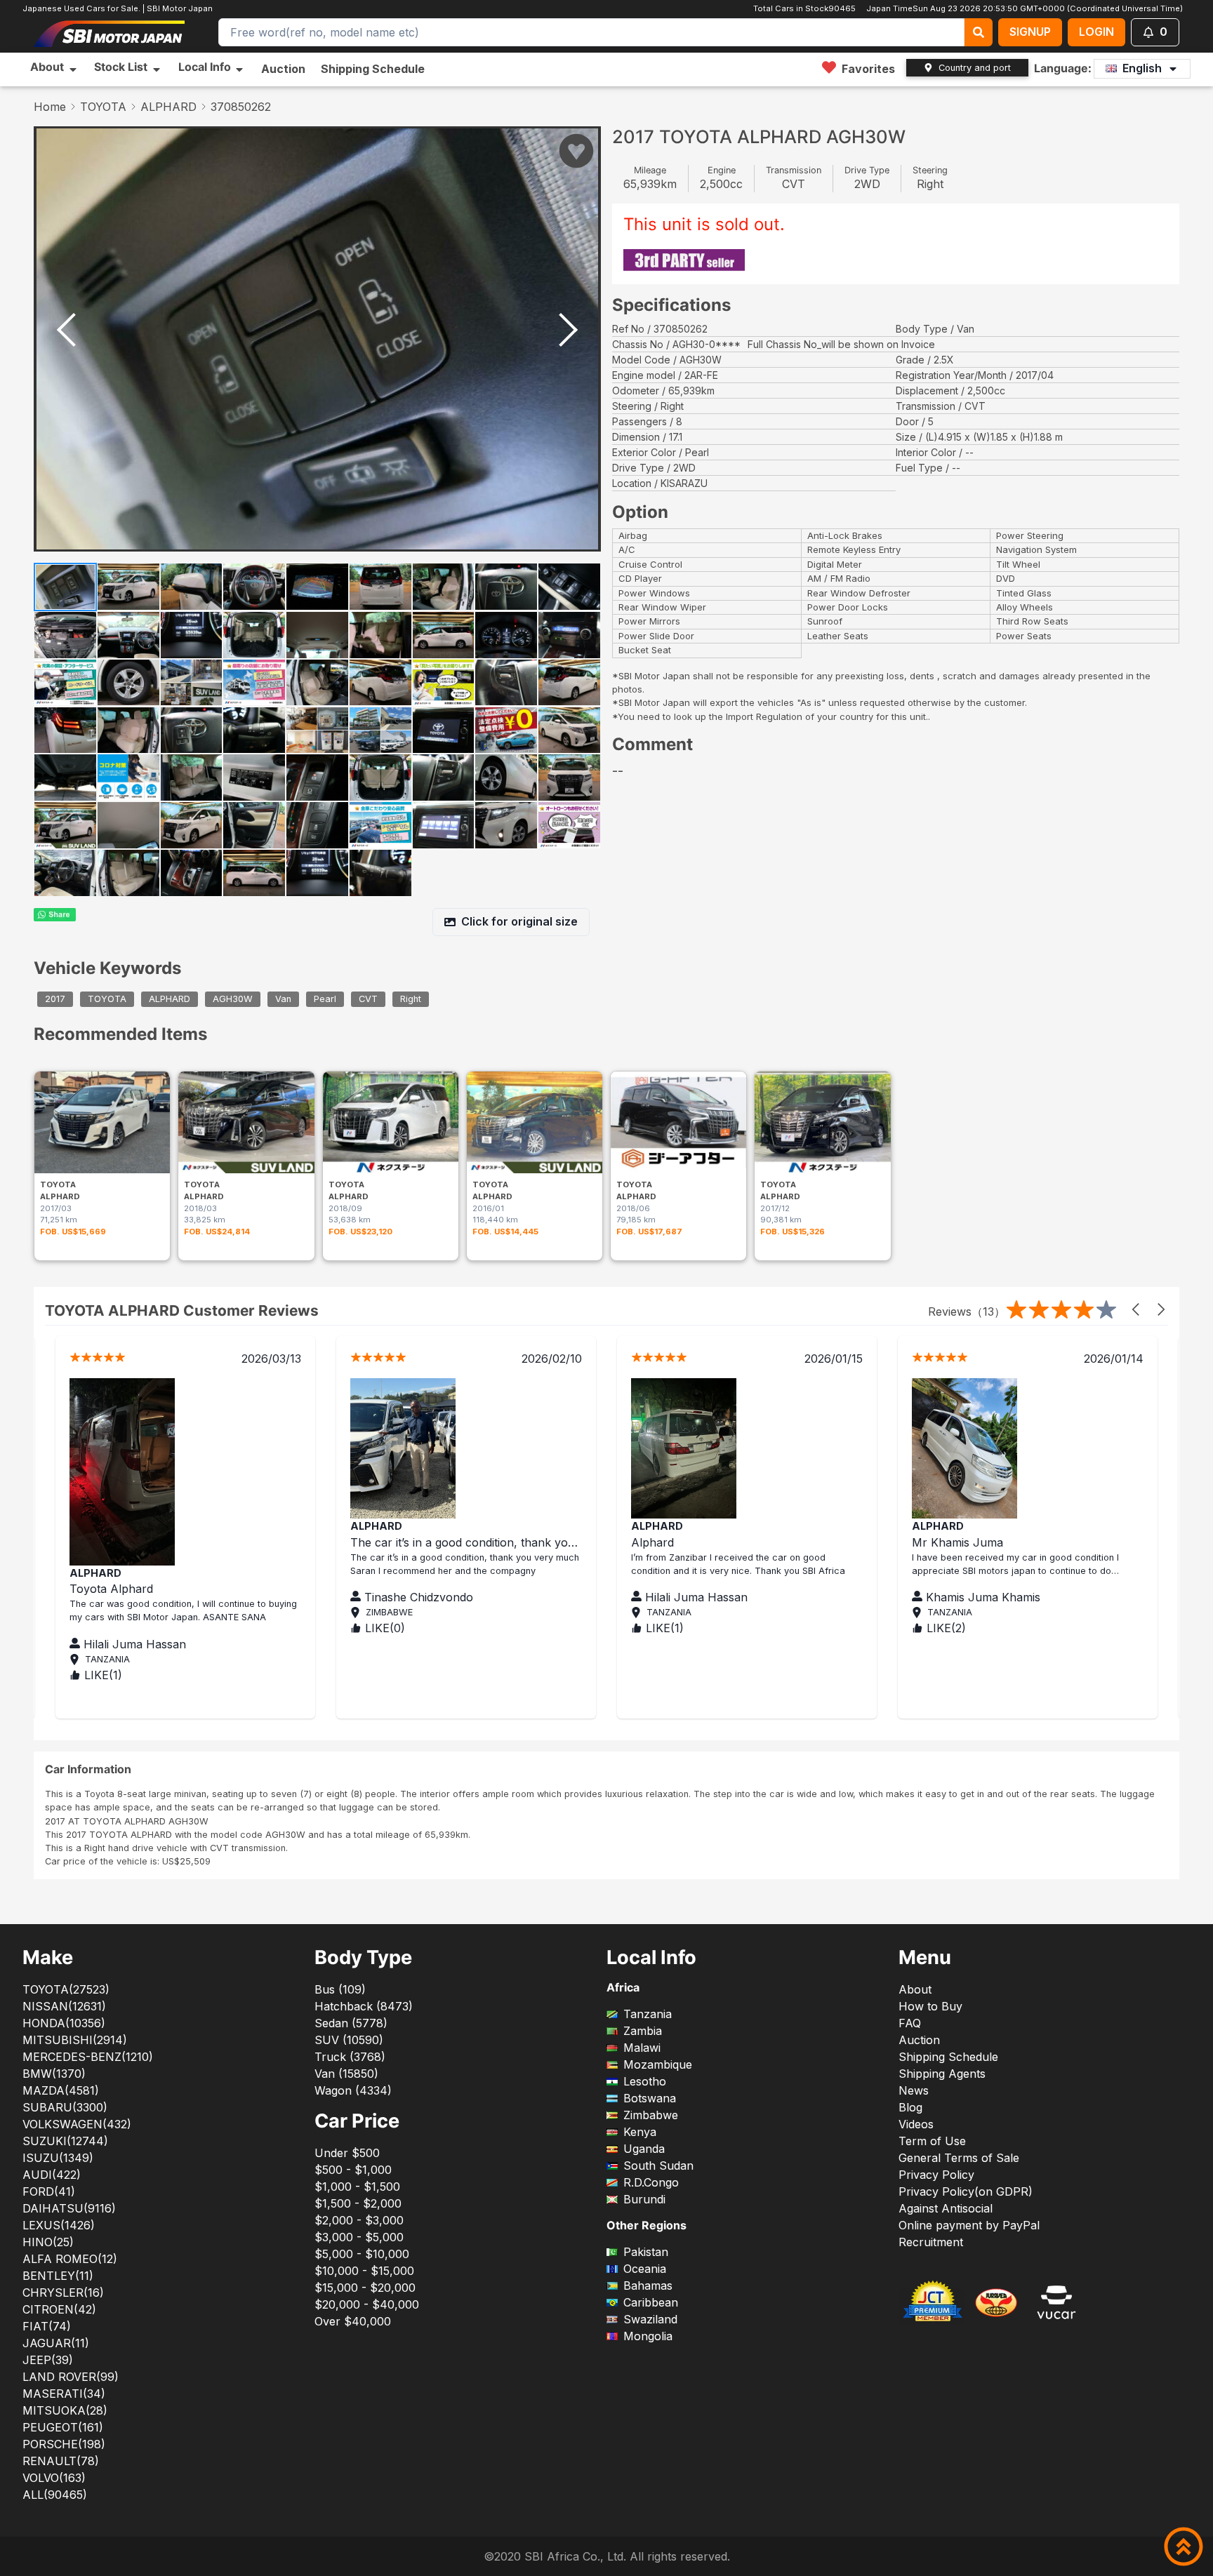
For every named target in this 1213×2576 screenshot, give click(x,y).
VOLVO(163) (54, 2478)
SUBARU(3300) (65, 2107)
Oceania (645, 2269)
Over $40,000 (353, 2321)
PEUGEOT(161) (63, 2427)
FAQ (910, 2023)
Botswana (650, 2098)
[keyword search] (979, 32)
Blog (910, 2107)
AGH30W (233, 1000)
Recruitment (931, 2242)
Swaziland (650, 2319)
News (914, 2090)
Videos (916, 2124)
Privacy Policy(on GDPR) (966, 2191)
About (915, 1989)
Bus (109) (340, 1989)
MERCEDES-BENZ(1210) (88, 2057)
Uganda (644, 2149)
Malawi (642, 2048)
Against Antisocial (946, 2208)
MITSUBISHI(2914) (75, 2040)
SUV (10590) (349, 2040)
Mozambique (658, 2064)
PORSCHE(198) (64, 2444)
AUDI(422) (52, 2175)
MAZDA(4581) (61, 2090)
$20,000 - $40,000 (367, 2304)
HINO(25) (48, 2242)
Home (50, 107)
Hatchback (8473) (364, 2006)
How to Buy (930, 2006)
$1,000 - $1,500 (357, 2187)
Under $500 (347, 2153)
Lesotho (645, 2081)
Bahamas (648, 2285)
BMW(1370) (54, 2074)
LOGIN (1096, 32)
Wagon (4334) (353, 2090)
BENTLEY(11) (58, 2276)
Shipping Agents (942, 2074)
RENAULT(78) (61, 2461)
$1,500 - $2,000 (358, 2203)
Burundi (644, 2199)
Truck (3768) (350, 2057)
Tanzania (648, 2014)
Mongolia (648, 2336)
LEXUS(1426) (59, 2225)
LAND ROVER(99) (71, 2377)
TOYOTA (103, 107)
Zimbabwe (651, 2115)
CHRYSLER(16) (63, 2293)
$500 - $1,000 (353, 2170)
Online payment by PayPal (969, 2225)
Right (411, 1000)
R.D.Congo (651, 2182)
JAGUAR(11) (56, 2343)
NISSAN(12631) (64, 2006)
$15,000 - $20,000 (365, 2288)
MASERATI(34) (64, 2394)
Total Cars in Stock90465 (805, 8)
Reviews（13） (967, 1312)
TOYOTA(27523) (66, 1989)
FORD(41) (49, 2191)
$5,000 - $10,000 (362, 2254)
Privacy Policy (936, 2175)
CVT (368, 1000)
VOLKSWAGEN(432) (77, 2124)
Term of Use (932, 2141)
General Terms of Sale (959, 2158)
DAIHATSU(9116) (69, 2208)
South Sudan (658, 2165)
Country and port (975, 68)
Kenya (640, 2132)
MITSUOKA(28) (65, 2410)
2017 (55, 1000)
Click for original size (519, 921)
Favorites (868, 69)
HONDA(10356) (64, 2023)
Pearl (325, 1000)
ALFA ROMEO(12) (70, 2259)
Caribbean (651, 2302)
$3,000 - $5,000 (359, 2237)
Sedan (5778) (351, 2023)
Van (283, 1000)
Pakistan (646, 2252)
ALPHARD (168, 107)
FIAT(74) (47, 2326)
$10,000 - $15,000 (364, 2271)
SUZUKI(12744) (65, 2141)
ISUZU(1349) (58, 2158)
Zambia (643, 2031)
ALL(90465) (55, 2495)
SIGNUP (1030, 32)
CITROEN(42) (59, 2309)
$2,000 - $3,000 (359, 2220)
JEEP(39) (48, 2360)
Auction (283, 69)
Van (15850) (346, 2074)
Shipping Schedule (373, 69)
